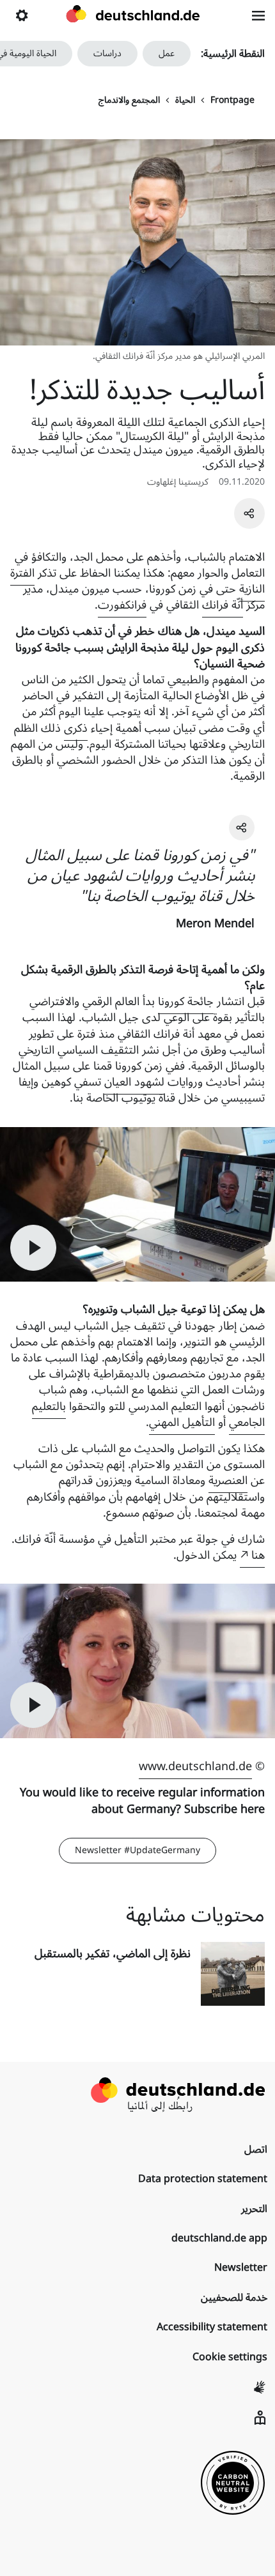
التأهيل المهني (182, 1422)
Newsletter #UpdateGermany (137, 1850)
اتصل (256, 2149)
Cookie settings (230, 2357)
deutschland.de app (219, 2238)
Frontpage (232, 100)
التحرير (254, 2209)
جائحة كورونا (186, 1001)
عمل (167, 53)
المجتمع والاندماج (129, 100)
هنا (258, 1555)
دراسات (107, 53)
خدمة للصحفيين (234, 2298)
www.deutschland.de (195, 1766)
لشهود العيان (134, 1082)
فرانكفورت (122, 605)
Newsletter (241, 2268)
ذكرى (76, 728)
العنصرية (228, 1480)
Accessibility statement (212, 2327)
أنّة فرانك (223, 605)
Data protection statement (203, 2179)
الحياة (185, 100)
